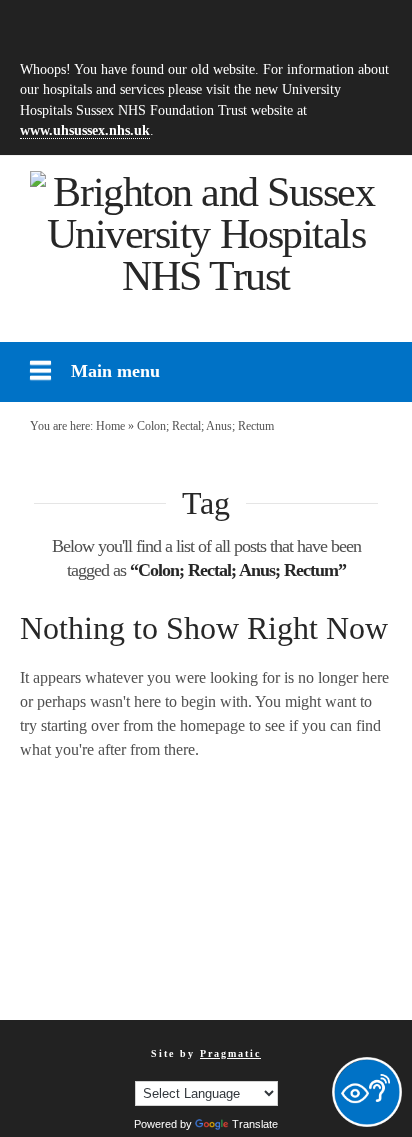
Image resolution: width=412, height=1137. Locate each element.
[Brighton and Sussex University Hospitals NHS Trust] (206, 234)
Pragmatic (230, 1053)
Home (110, 426)
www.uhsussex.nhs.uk (85, 130)
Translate (255, 1124)
